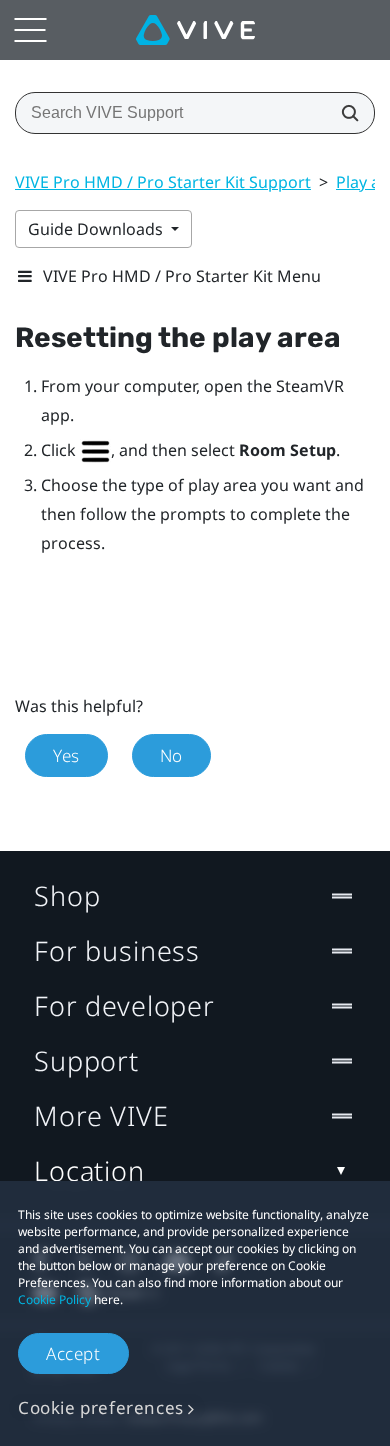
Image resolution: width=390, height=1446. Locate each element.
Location (89, 1170)
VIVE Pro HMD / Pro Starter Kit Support (163, 182)
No (171, 755)
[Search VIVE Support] (344, 113)
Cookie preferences (101, 1407)
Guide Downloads (97, 229)
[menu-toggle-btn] (30, 30)
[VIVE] (195, 30)
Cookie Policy (54, 1299)
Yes (66, 755)
